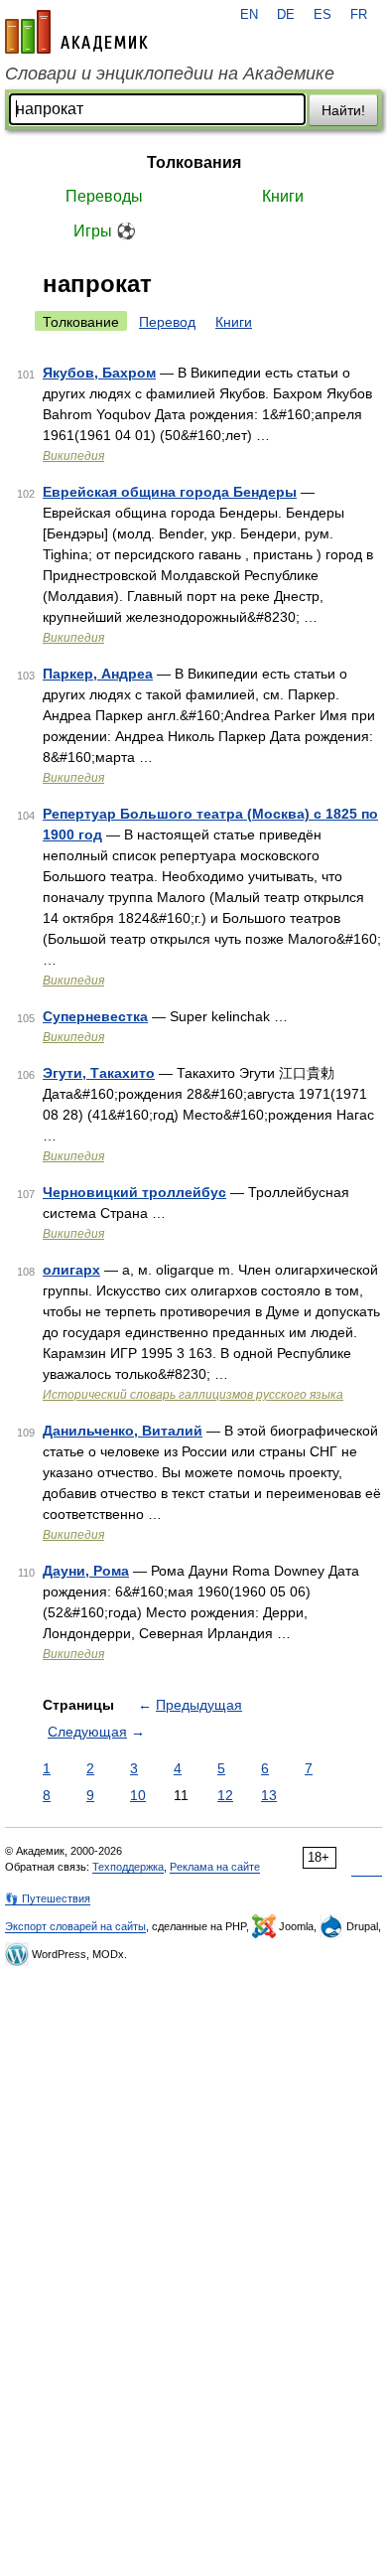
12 (225, 1795)
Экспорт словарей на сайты (75, 1926)
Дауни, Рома (86, 1571)
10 (138, 1795)
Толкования (194, 162)
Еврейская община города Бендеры (170, 492)
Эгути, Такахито (99, 1073)
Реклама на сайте (215, 1867)
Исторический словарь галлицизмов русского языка (193, 1395)
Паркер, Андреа (98, 674)
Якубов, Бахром (99, 373)
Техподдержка (128, 1867)
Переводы (104, 196)
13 (269, 1795)
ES (322, 15)
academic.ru (76, 32)
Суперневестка (95, 1016)
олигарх (71, 1270)
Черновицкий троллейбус (134, 1192)
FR (359, 15)
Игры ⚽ (105, 231)
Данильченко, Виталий (123, 1431)
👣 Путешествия (48, 1898)
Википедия (73, 456)
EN (249, 15)
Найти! (343, 110)
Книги (283, 196)
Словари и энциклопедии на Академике (170, 74)
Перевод (167, 322)
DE (286, 15)
